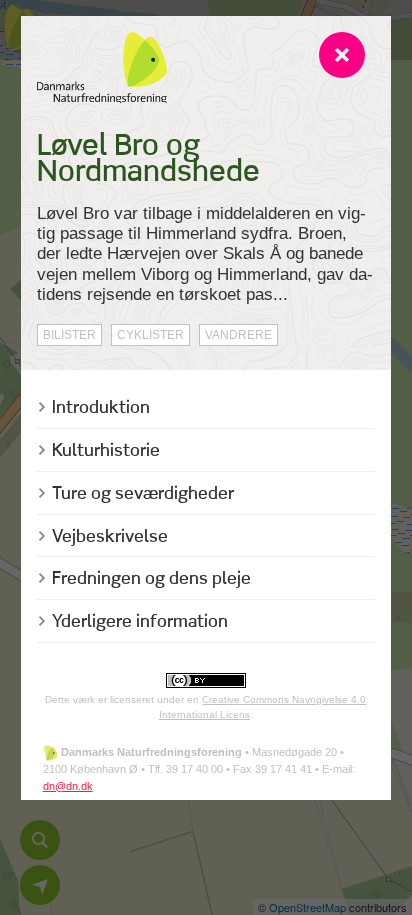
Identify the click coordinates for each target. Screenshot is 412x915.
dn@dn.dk (68, 786)
